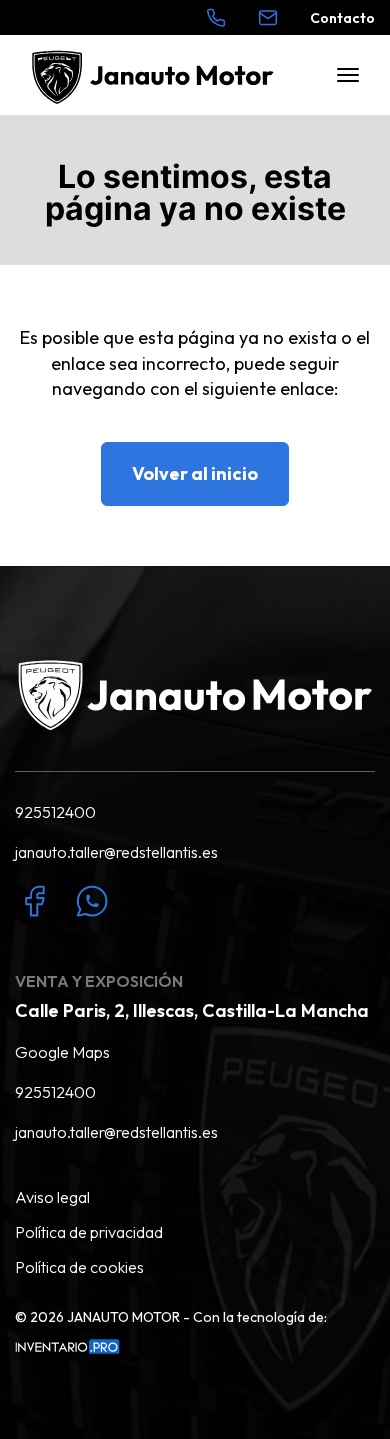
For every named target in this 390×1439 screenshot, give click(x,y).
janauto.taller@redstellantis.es (116, 852)
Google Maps (62, 1052)
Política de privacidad (89, 1232)
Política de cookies (79, 1267)
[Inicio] (156, 75)
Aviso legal (52, 1197)
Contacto (342, 18)
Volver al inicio (195, 473)
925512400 (55, 812)
